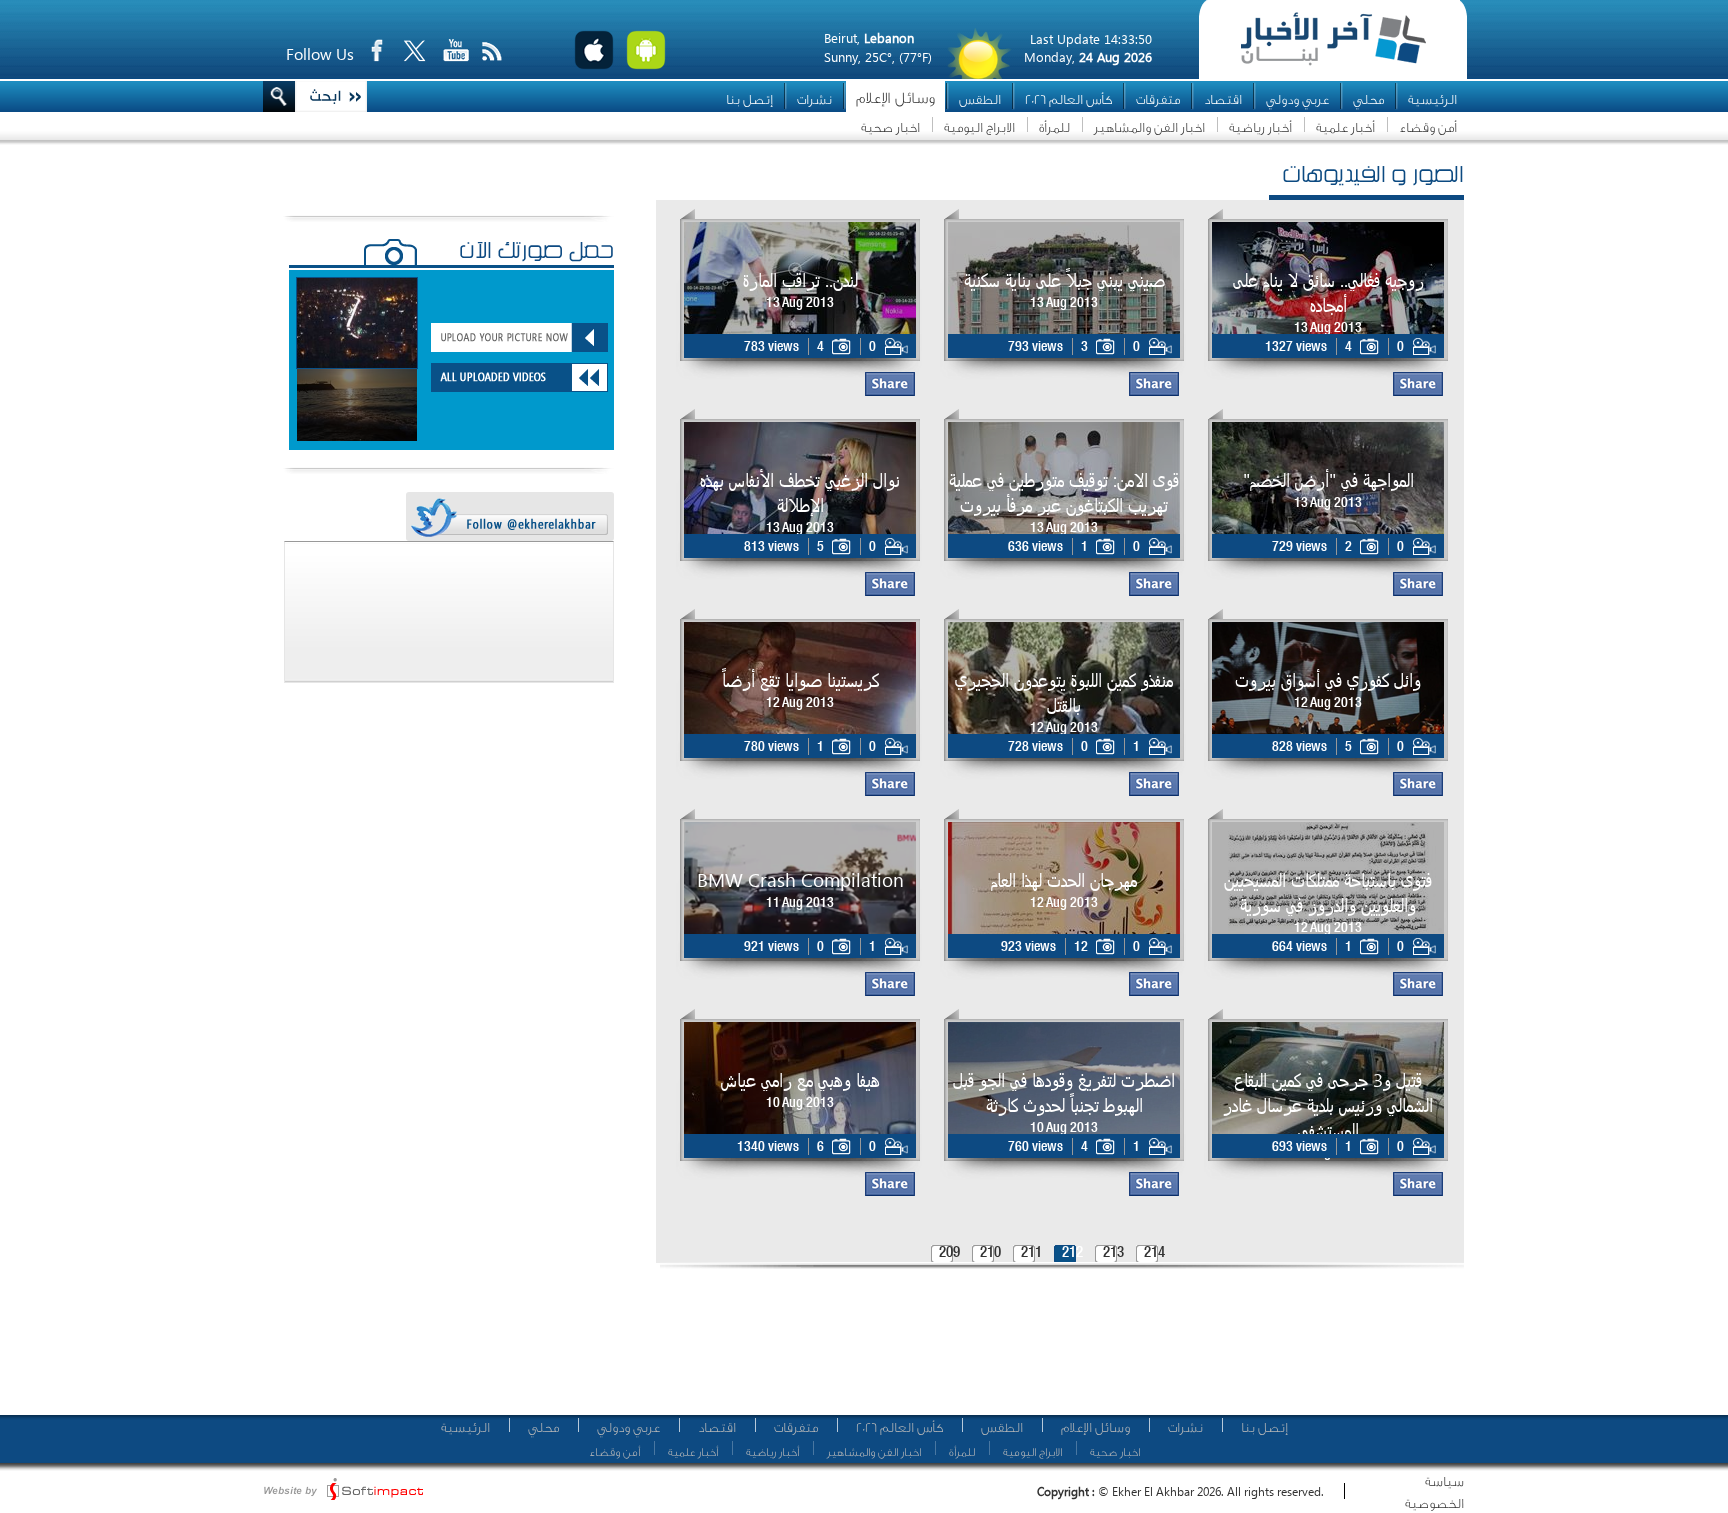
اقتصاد (1223, 99)
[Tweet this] (509, 517)
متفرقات (1158, 99)
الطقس (980, 99)
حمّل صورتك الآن (536, 253)
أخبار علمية (1345, 127)
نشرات (814, 99)
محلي (1368, 99)
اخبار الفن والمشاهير (1149, 127)
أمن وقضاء (1428, 127)
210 (990, 1253)
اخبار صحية (890, 127)
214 (1154, 1253)
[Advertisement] (1053, 1350)
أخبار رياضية (1260, 127)
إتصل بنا (749, 99)
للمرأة (1054, 127)
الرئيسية (1432, 99)
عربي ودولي (1297, 99)
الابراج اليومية (979, 127)
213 (1113, 1253)
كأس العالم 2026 (1068, 99)
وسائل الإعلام (895, 98)
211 (1031, 1253)
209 (949, 1253)
